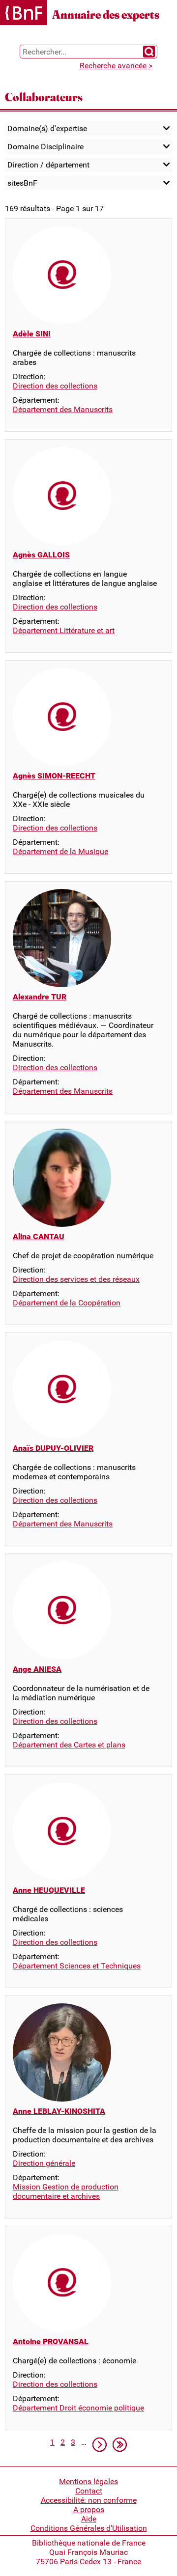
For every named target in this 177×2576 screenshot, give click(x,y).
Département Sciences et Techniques (77, 1966)
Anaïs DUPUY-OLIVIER (53, 1448)
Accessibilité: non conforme (89, 2500)
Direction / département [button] (48, 165)
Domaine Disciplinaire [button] (45, 147)
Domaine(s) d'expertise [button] (47, 128)
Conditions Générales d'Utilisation (89, 2528)
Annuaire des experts (106, 14)
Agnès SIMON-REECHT (54, 776)
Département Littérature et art (64, 630)
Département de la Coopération (67, 1303)
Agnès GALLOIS (41, 555)
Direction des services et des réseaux (76, 1279)
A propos (89, 2509)
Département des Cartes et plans (69, 1745)
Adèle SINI (32, 334)
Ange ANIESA (37, 1669)
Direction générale (44, 2163)
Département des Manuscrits (63, 409)
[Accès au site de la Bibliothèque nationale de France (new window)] (24, 14)
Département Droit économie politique (78, 2408)
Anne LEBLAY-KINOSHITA (59, 2111)
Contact (89, 2491)
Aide (89, 2519)
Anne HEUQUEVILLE (49, 1890)
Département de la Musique (60, 851)
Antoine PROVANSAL (51, 2341)
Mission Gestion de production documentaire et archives (66, 2191)
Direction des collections (55, 386)
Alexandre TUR (40, 997)
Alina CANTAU (39, 1236)
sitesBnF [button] (22, 183)
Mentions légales (88, 2481)
